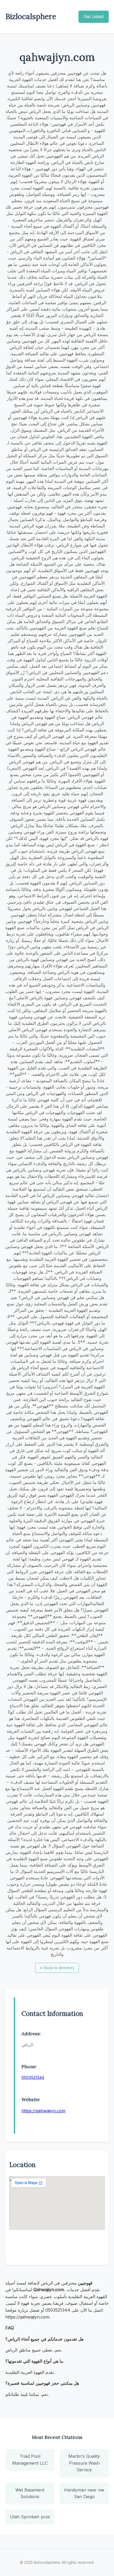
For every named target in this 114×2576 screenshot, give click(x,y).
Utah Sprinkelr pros (30, 2517)
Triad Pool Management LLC (30, 2460)
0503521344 (33, 2077)
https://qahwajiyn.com (43, 2111)
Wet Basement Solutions (30, 2493)
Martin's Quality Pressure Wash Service (84, 2463)
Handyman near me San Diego (84, 2493)
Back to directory (57, 1968)
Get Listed (94, 16)
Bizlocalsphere (31, 16)
